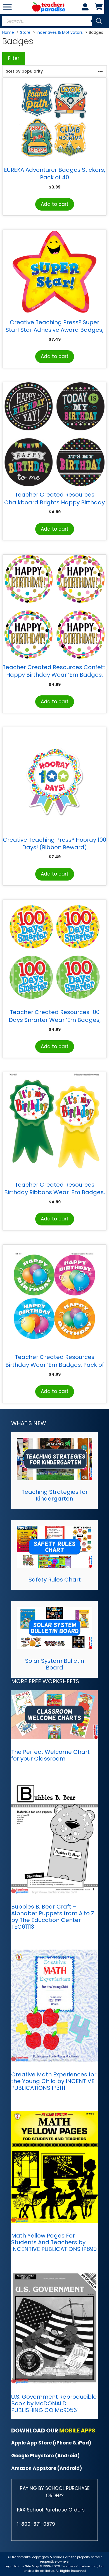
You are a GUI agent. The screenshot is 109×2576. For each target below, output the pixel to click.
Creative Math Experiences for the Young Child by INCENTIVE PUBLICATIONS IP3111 (54, 2081)
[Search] (99, 21)
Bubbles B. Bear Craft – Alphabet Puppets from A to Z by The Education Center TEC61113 (53, 1917)
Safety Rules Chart (55, 1580)
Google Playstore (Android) (45, 2456)
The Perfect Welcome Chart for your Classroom (50, 1755)
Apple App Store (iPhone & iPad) (51, 2443)
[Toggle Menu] (7, 7)
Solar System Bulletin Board (55, 1664)
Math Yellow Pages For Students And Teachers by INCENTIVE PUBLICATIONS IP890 (54, 2242)
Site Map (32, 2566)
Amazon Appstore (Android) (47, 2468)
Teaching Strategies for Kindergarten (55, 1495)
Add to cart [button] (55, 204)
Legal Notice (15, 2566)
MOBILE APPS (77, 2430)
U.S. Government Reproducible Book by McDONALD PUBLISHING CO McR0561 (54, 2403)
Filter (14, 58)
